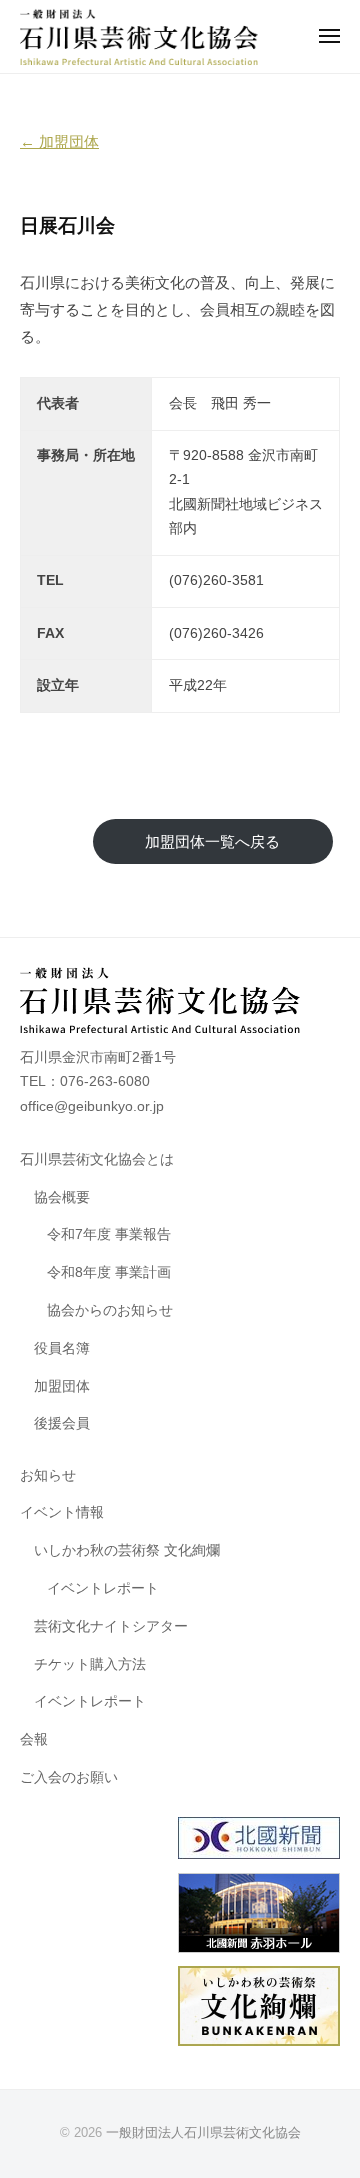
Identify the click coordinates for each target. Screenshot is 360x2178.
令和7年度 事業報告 (109, 1234)
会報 (34, 1739)
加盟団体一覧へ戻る (212, 841)
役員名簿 (62, 1348)
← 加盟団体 (59, 141)
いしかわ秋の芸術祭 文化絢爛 (127, 1550)
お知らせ (48, 1475)
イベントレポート (103, 1588)
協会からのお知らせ (110, 1310)
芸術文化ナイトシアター (111, 1626)
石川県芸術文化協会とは (97, 1159)
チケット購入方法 (90, 1664)
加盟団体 (62, 1386)
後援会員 (62, 1423)
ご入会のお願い (69, 1777)
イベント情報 (62, 1512)
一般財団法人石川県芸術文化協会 (203, 2132)
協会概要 (62, 1197)
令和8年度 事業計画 (109, 1272)
